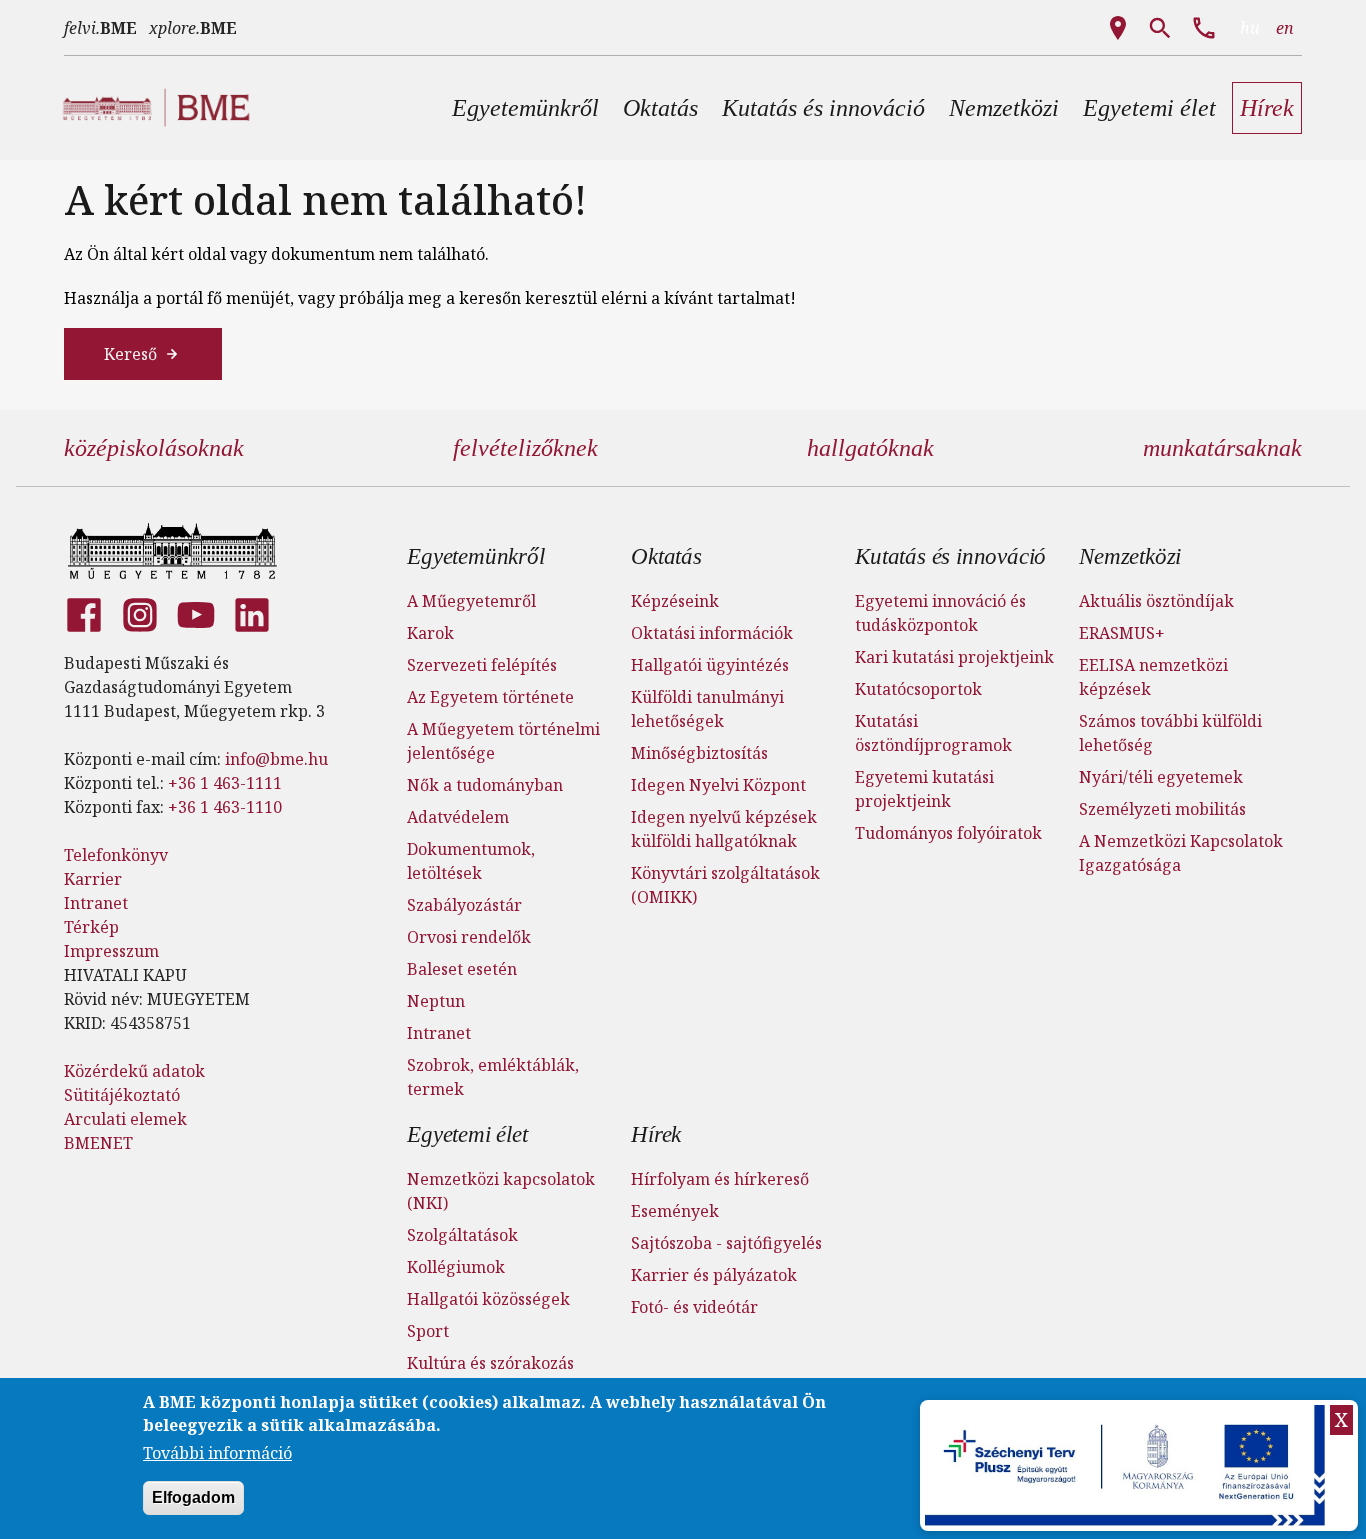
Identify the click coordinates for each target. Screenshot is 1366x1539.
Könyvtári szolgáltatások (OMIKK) (725, 885)
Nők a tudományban (485, 785)
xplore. (193, 28)
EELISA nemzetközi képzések (1153, 677)
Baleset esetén (462, 969)
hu (1250, 28)
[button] (525, 108)
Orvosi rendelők (469, 937)
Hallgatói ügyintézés (710, 665)
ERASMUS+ (1122, 633)
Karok (430, 633)
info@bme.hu (276, 759)
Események (675, 1211)
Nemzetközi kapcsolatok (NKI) (501, 1191)
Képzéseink (675, 601)
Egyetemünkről (475, 556)
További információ (217, 1453)
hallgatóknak (870, 448)
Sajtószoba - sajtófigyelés (726, 1243)
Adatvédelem (458, 817)
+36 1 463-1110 (225, 807)
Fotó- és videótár (694, 1307)
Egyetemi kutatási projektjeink (924, 789)
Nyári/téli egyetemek (1161, 777)
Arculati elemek (125, 1119)
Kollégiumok (456, 1267)
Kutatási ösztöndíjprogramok (933, 733)
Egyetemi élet (467, 1134)
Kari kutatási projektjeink (954, 657)
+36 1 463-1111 (225, 783)
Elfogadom (193, 1497)
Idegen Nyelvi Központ (718, 785)
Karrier (93, 879)
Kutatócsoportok (918, 689)
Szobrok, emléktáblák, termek (493, 1077)
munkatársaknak (1222, 448)
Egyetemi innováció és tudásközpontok (940, 613)
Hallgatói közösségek (488, 1299)
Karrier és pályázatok (714, 1275)
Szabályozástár (464, 905)
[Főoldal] (172, 551)
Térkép (91, 927)
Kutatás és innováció (950, 556)
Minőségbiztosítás (699, 753)
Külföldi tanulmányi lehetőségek (707, 709)
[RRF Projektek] (1127, 1465)
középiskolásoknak (154, 448)
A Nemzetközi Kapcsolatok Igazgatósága (1181, 853)
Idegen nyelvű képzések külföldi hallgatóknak (724, 829)
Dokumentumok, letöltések (471, 861)
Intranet (96, 903)
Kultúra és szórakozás (490, 1363)
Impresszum (111, 951)
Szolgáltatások (462, 1235)
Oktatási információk (712, 633)
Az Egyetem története (490, 697)
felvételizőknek (525, 448)
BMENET (98, 1143)
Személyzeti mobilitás (1162, 809)
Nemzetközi (1130, 556)
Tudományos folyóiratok (948, 833)
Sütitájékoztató (122, 1095)
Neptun (436, 1001)
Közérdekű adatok (134, 1071)
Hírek (656, 1134)
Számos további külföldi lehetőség (1170, 733)
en (1285, 28)
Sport (428, 1331)
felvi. (100, 28)
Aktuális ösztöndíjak (1156, 601)
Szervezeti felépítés (482, 665)
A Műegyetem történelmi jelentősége (503, 741)
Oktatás (666, 556)
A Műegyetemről (471, 601)
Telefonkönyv (116, 855)
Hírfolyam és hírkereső (720, 1179)
